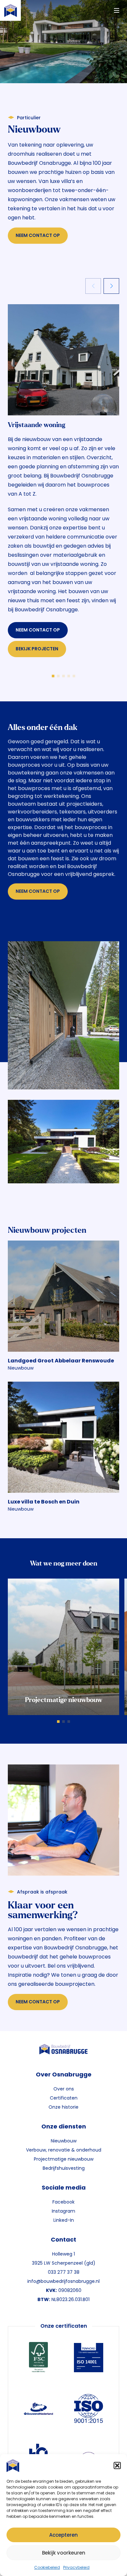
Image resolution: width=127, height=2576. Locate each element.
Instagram (63, 2211)
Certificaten (64, 2098)
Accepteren (63, 2535)
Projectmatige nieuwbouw (64, 2159)
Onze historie (63, 2107)
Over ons (64, 2089)
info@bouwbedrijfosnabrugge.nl (63, 2281)
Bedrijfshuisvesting (64, 2168)
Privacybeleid (76, 2567)
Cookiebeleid (47, 2567)
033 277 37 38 (64, 2272)
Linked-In (64, 2220)
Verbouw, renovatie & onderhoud (64, 2150)
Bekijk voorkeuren (64, 2553)
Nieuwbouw (64, 2141)
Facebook (63, 2202)
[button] (117, 2465)
